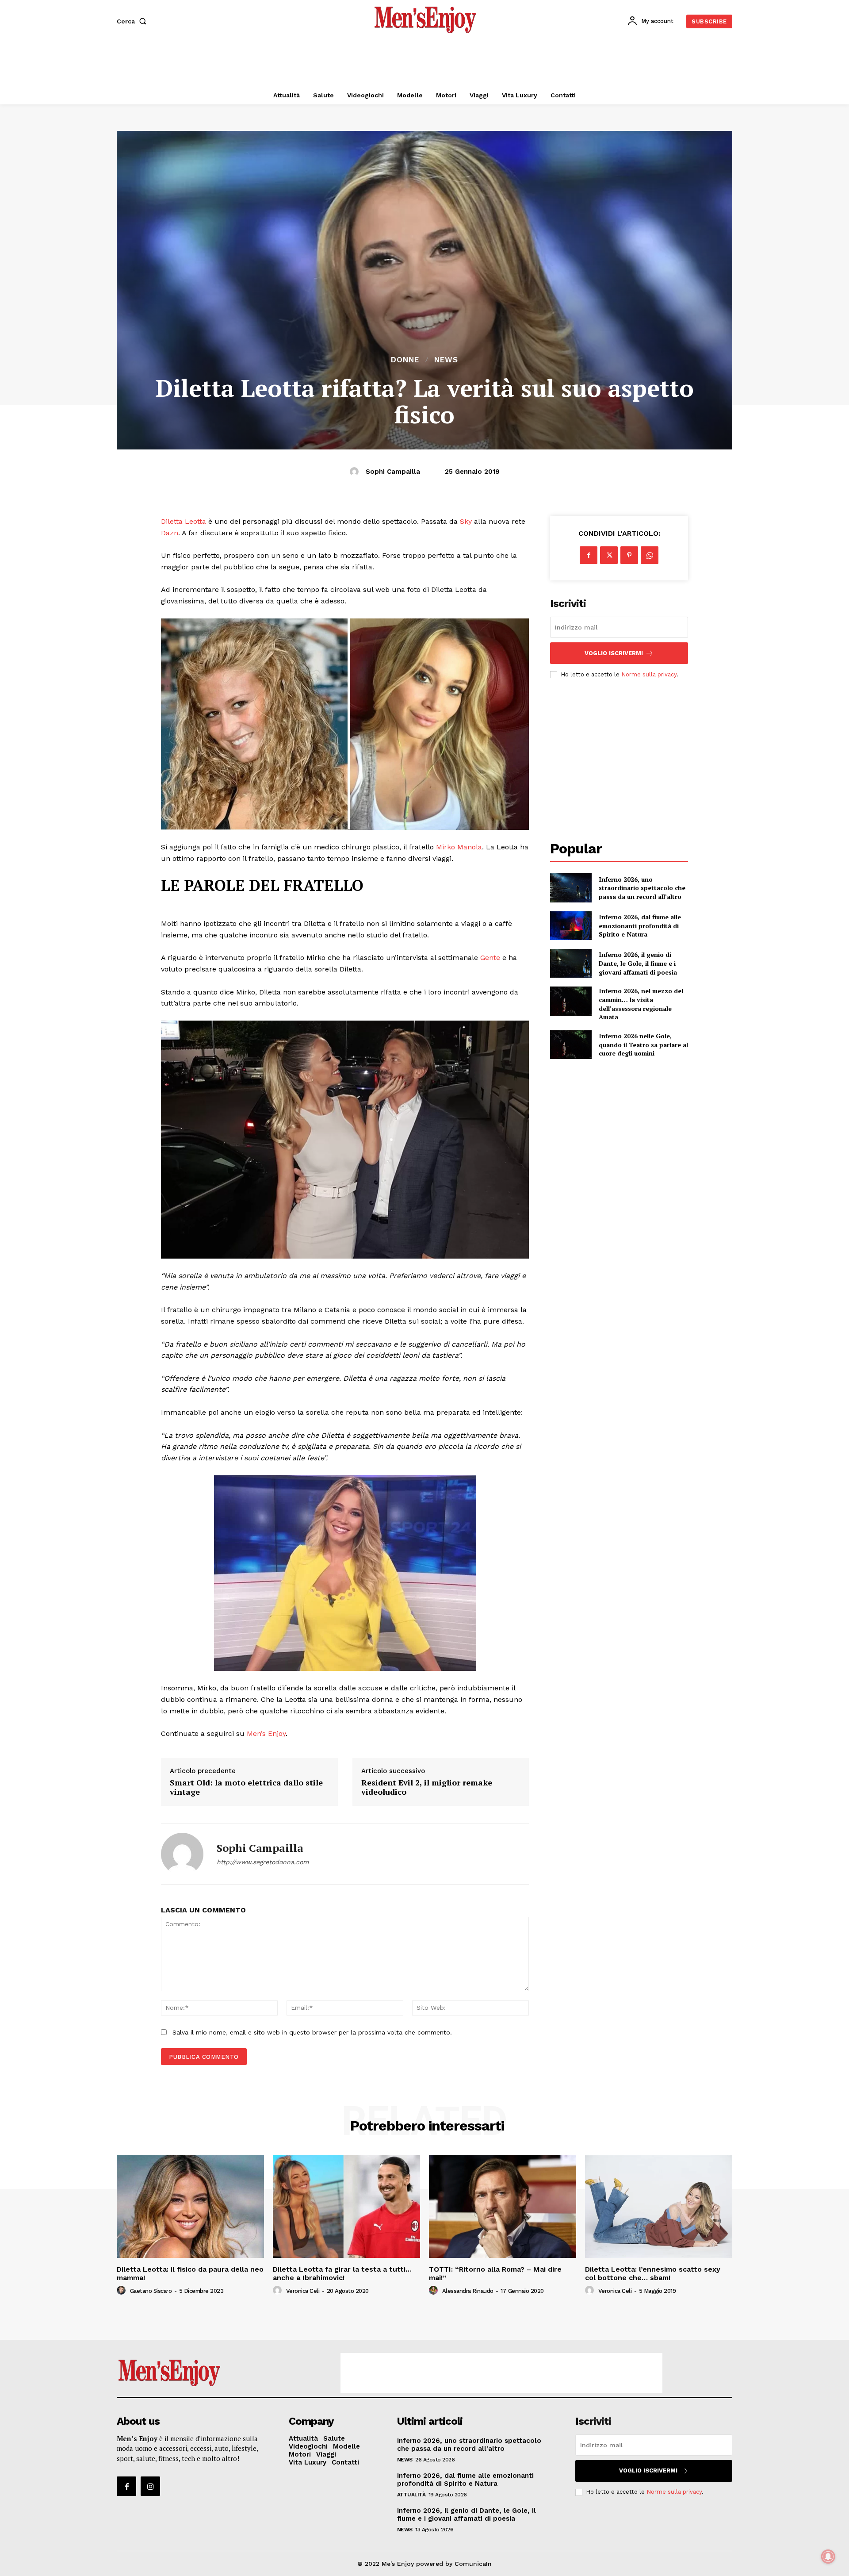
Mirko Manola (459, 847)
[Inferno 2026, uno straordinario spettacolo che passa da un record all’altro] (571, 888)
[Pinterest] (629, 555)
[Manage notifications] (828, 2557)
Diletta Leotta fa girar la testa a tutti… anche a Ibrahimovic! (342, 2273)
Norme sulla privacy (649, 674)
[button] (133, 21)
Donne (405, 360)
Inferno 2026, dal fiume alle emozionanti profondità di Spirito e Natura (640, 925)
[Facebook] (589, 555)
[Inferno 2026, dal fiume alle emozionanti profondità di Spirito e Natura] (571, 926)
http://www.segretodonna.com (263, 1862)
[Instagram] (150, 2486)
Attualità (411, 2495)
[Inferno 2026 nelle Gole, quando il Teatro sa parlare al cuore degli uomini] (571, 1045)
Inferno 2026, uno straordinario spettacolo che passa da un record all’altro (642, 888)
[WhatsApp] (650, 555)
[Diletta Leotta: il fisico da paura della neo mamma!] (190, 2206)
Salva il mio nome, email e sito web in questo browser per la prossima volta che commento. (312, 2032)
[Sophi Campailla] (356, 472)
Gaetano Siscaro (151, 2291)
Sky (466, 521)
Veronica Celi (303, 2291)
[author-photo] (122, 2291)
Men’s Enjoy (266, 1733)
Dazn (170, 533)
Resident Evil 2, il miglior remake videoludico (427, 1787)
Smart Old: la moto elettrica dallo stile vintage (246, 1787)
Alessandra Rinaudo (468, 2291)
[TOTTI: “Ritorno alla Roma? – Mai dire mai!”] (503, 2206)
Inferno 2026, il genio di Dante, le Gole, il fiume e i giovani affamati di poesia (638, 963)
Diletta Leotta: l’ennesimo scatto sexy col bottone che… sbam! (653, 2273)
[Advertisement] (424, 62)
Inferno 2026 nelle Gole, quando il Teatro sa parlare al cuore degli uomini (643, 1044)
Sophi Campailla (393, 472)
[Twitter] (609, 555)
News (446, 360)
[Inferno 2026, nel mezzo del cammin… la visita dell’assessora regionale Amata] (571, 1001)
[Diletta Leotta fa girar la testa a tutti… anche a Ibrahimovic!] (346, 2206)
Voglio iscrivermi (614, 653)
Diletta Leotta (184, 521)
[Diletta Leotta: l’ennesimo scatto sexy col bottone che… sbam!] (659, 2206)
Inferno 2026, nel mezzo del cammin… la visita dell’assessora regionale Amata (641, 1004)
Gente (490, 958)
